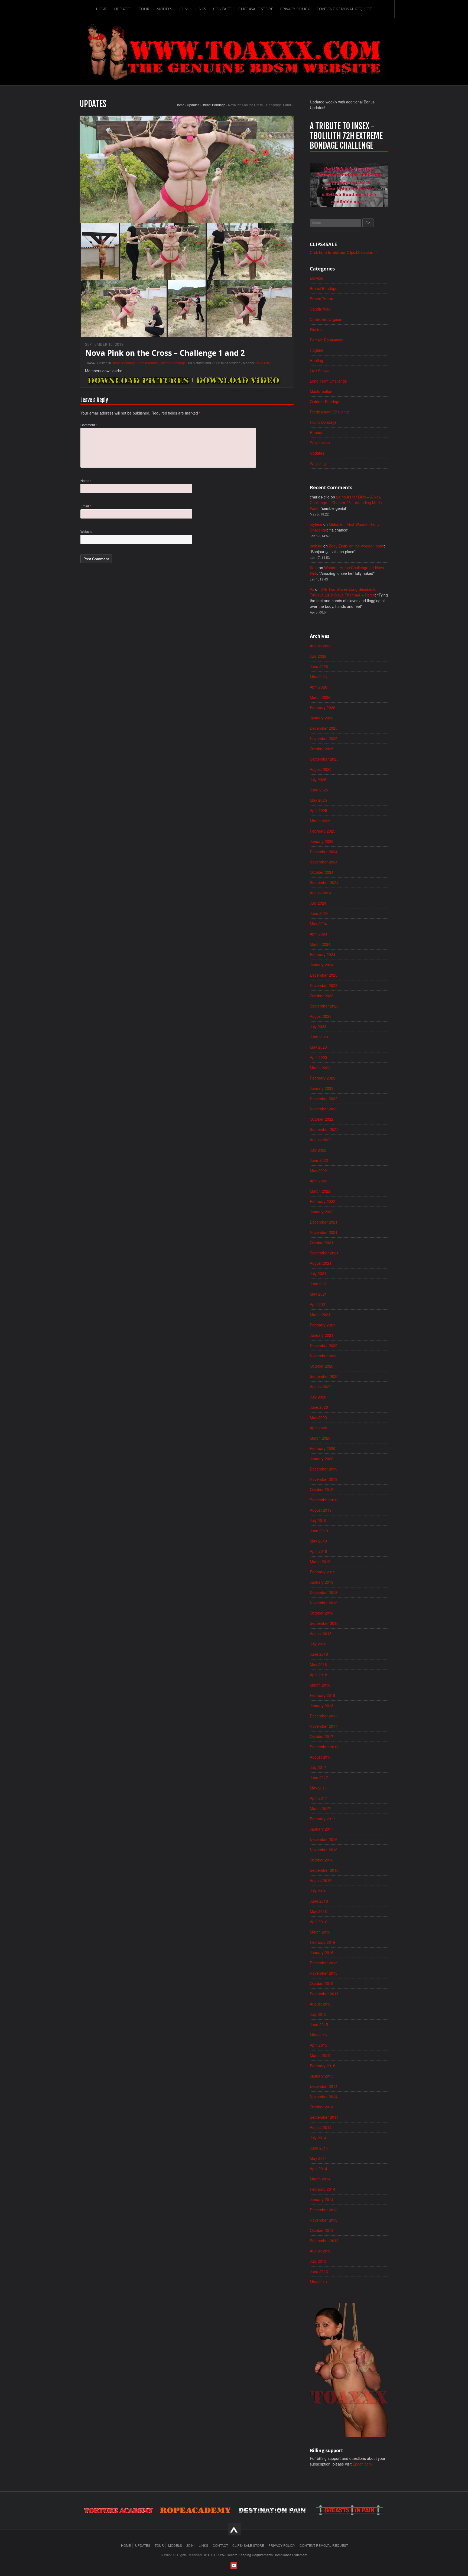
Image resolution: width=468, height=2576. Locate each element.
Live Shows (320, 371)
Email (86, 506)
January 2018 (322, 1706)
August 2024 (321, 893)
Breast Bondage (214, 105)
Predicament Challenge (330, 412)
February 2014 (323, 2189)
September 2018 (324, 1623)
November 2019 (324, 1479)
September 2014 (324, 2117)
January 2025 (322, 841)
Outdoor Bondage (173, 363)
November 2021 (324, 1232)
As (312, 589)
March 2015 (320, 2055)
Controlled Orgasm (326, 319)
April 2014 (318, 2169)
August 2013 (321, 2251)
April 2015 (318, 2045)
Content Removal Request (344, 9)
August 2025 (321, 769)
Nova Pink (263, 363)
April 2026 (318, 687)
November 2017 (324, 1726)
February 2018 (323, 1695)
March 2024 (320, 944)
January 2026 (322, 718)
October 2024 (322, 872)
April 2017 (318, 1798)
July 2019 (318, 1520)
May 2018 (318, 1664)
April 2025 (318, 810)
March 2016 (320, 1932)
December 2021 (324, 1222)
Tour (144, 9)
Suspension (320, 443)
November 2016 (324, 1850)
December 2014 (324, 2086)
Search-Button (386, 9)
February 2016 (323, 1942)
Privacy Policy (295, 9)
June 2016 (319, 1901)
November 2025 (324, 738)
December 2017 (324, 1716)
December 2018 (324, 1592)
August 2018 (321, 1633)
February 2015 (323, 2066)
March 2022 (320, 1191)
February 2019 (323, 1572)
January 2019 (322, 1582)
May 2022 (318, 1170)
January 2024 (322, 965)
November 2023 (324, 985)
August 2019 (321, 1510)
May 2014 (318, 2158)
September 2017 (324, 1747)
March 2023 (320, 1068)
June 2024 (319, 913)
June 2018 (319, 1654)
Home (102, 9)
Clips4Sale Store (256, 9)
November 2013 (324, 2220)
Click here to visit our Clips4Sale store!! (343, 252)
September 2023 (324, 1006)
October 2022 (322, 1119)
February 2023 (323, 1078)
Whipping (318, 463)
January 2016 (322, 1952)
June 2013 (319, 2271)
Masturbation (321, 391)
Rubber (316, 432)
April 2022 (318, 1181)
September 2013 (324, 2241)
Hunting (316, 360)
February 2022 (323, 1201)
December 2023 (324, 975)
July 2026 (318, 656)
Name (86, 480)
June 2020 (319, 1407)
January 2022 (322, 1212)
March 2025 (320, 821)
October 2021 (322, 1243)
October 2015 (322, 1983)
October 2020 (322, 1366)
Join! (184, 9)
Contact (222, 9)
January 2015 (322, 2076)
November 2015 (324, 1973)
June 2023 (319, 1037)
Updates (123, 9)
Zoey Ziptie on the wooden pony (356, 546)
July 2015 (318, 2014)
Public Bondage (323, 422)
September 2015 (324, 1994)
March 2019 (320, 1561)
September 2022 (324, 1129)
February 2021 (323, 1325)
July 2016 (318, 1891)
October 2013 (322, 2230)
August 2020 (321, 1387)
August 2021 (321, 1263)
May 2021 (318, 1294)
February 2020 (323, 1448)
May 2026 (318, 677)
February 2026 (323, 707)
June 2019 (319, 1531)
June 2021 (319, 1284)
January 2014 (322, 2199)
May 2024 (318, 924)
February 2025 (323, 831)
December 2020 (324, 1345)
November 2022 (324, 1109)
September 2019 (324, 1500)
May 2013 (318, 2282)
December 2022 (324, 1098)
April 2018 (318, 1675)
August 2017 (321, 1757)
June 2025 (319, 790)
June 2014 (319, 2148)
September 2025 (324, 759)
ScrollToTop (234, 2529)
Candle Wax (320, 309)
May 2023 (318, 1047)
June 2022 (319, 1160)
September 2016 (324, 1870)
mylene (316, 524)
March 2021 (320, 1315)
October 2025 (322, 749)
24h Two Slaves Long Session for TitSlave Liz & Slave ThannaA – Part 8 (344, 592)
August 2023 (321, 1016)
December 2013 (324, 2210)
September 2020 (324, 1376)
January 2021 (322, 1335)
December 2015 (324, 1963)
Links (201, 9)
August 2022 (321, 1140)
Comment (89, 425)
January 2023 (322, 1088)
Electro (316, 330)
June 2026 (319, 666)
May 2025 (318, 800)
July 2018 (318, 1644)
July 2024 (318, 903)
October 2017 (322, 1736)
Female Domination (327, 340)
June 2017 (319, 1778)
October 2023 (322, 996)
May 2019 (318, 1541)
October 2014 (322, 2107)
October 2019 (322, 1489)
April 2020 (318, 1428)
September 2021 (324, 1253)
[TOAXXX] (234, 52)
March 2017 (320, 1808)
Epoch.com (362, 2464)
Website (86, 531)
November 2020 (324, 1356)
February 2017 (323, 1819)
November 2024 (324, 862)
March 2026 (320, 697)
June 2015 (319, 2024)
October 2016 (322, 1860)
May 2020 (318, 1417)
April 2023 (318, 1057)
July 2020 (318, 1397)
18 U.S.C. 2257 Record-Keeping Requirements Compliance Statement (255, 2555)
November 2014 (324, 2096)
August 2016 (321, 1880)
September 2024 (324, 882)
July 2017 (318, 1767)
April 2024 (318, 934)
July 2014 (318, 2138)
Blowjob (316, 278)
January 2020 (322, 1459)
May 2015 (318, 2035)
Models (164, 9)
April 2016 (318, 1922)
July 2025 (318, 780)
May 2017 (318, 1788)
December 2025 (324, 728)
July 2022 (318, 1150)
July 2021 (318, 1273)
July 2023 (318, 1026)
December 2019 (324, 1469)
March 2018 (320, 1685)
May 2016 (318, 1911)
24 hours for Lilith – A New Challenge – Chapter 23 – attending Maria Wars (346, 503)
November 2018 (324, 1603)
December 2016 (324, 1839)
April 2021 (318, 1304)
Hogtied (316, 350)
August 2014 (321, 2127)
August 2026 (321, 646)
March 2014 (320, 2179)
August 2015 (321, 2004)
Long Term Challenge (328, 381)
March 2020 (320, 1438)
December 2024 (324, 852)
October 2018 (322, 1613)
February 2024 (323, 954)
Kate (314, 568)
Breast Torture (148, 363)
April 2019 (318, 1551)
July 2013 (318, 2261)
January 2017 (322, 1829)
